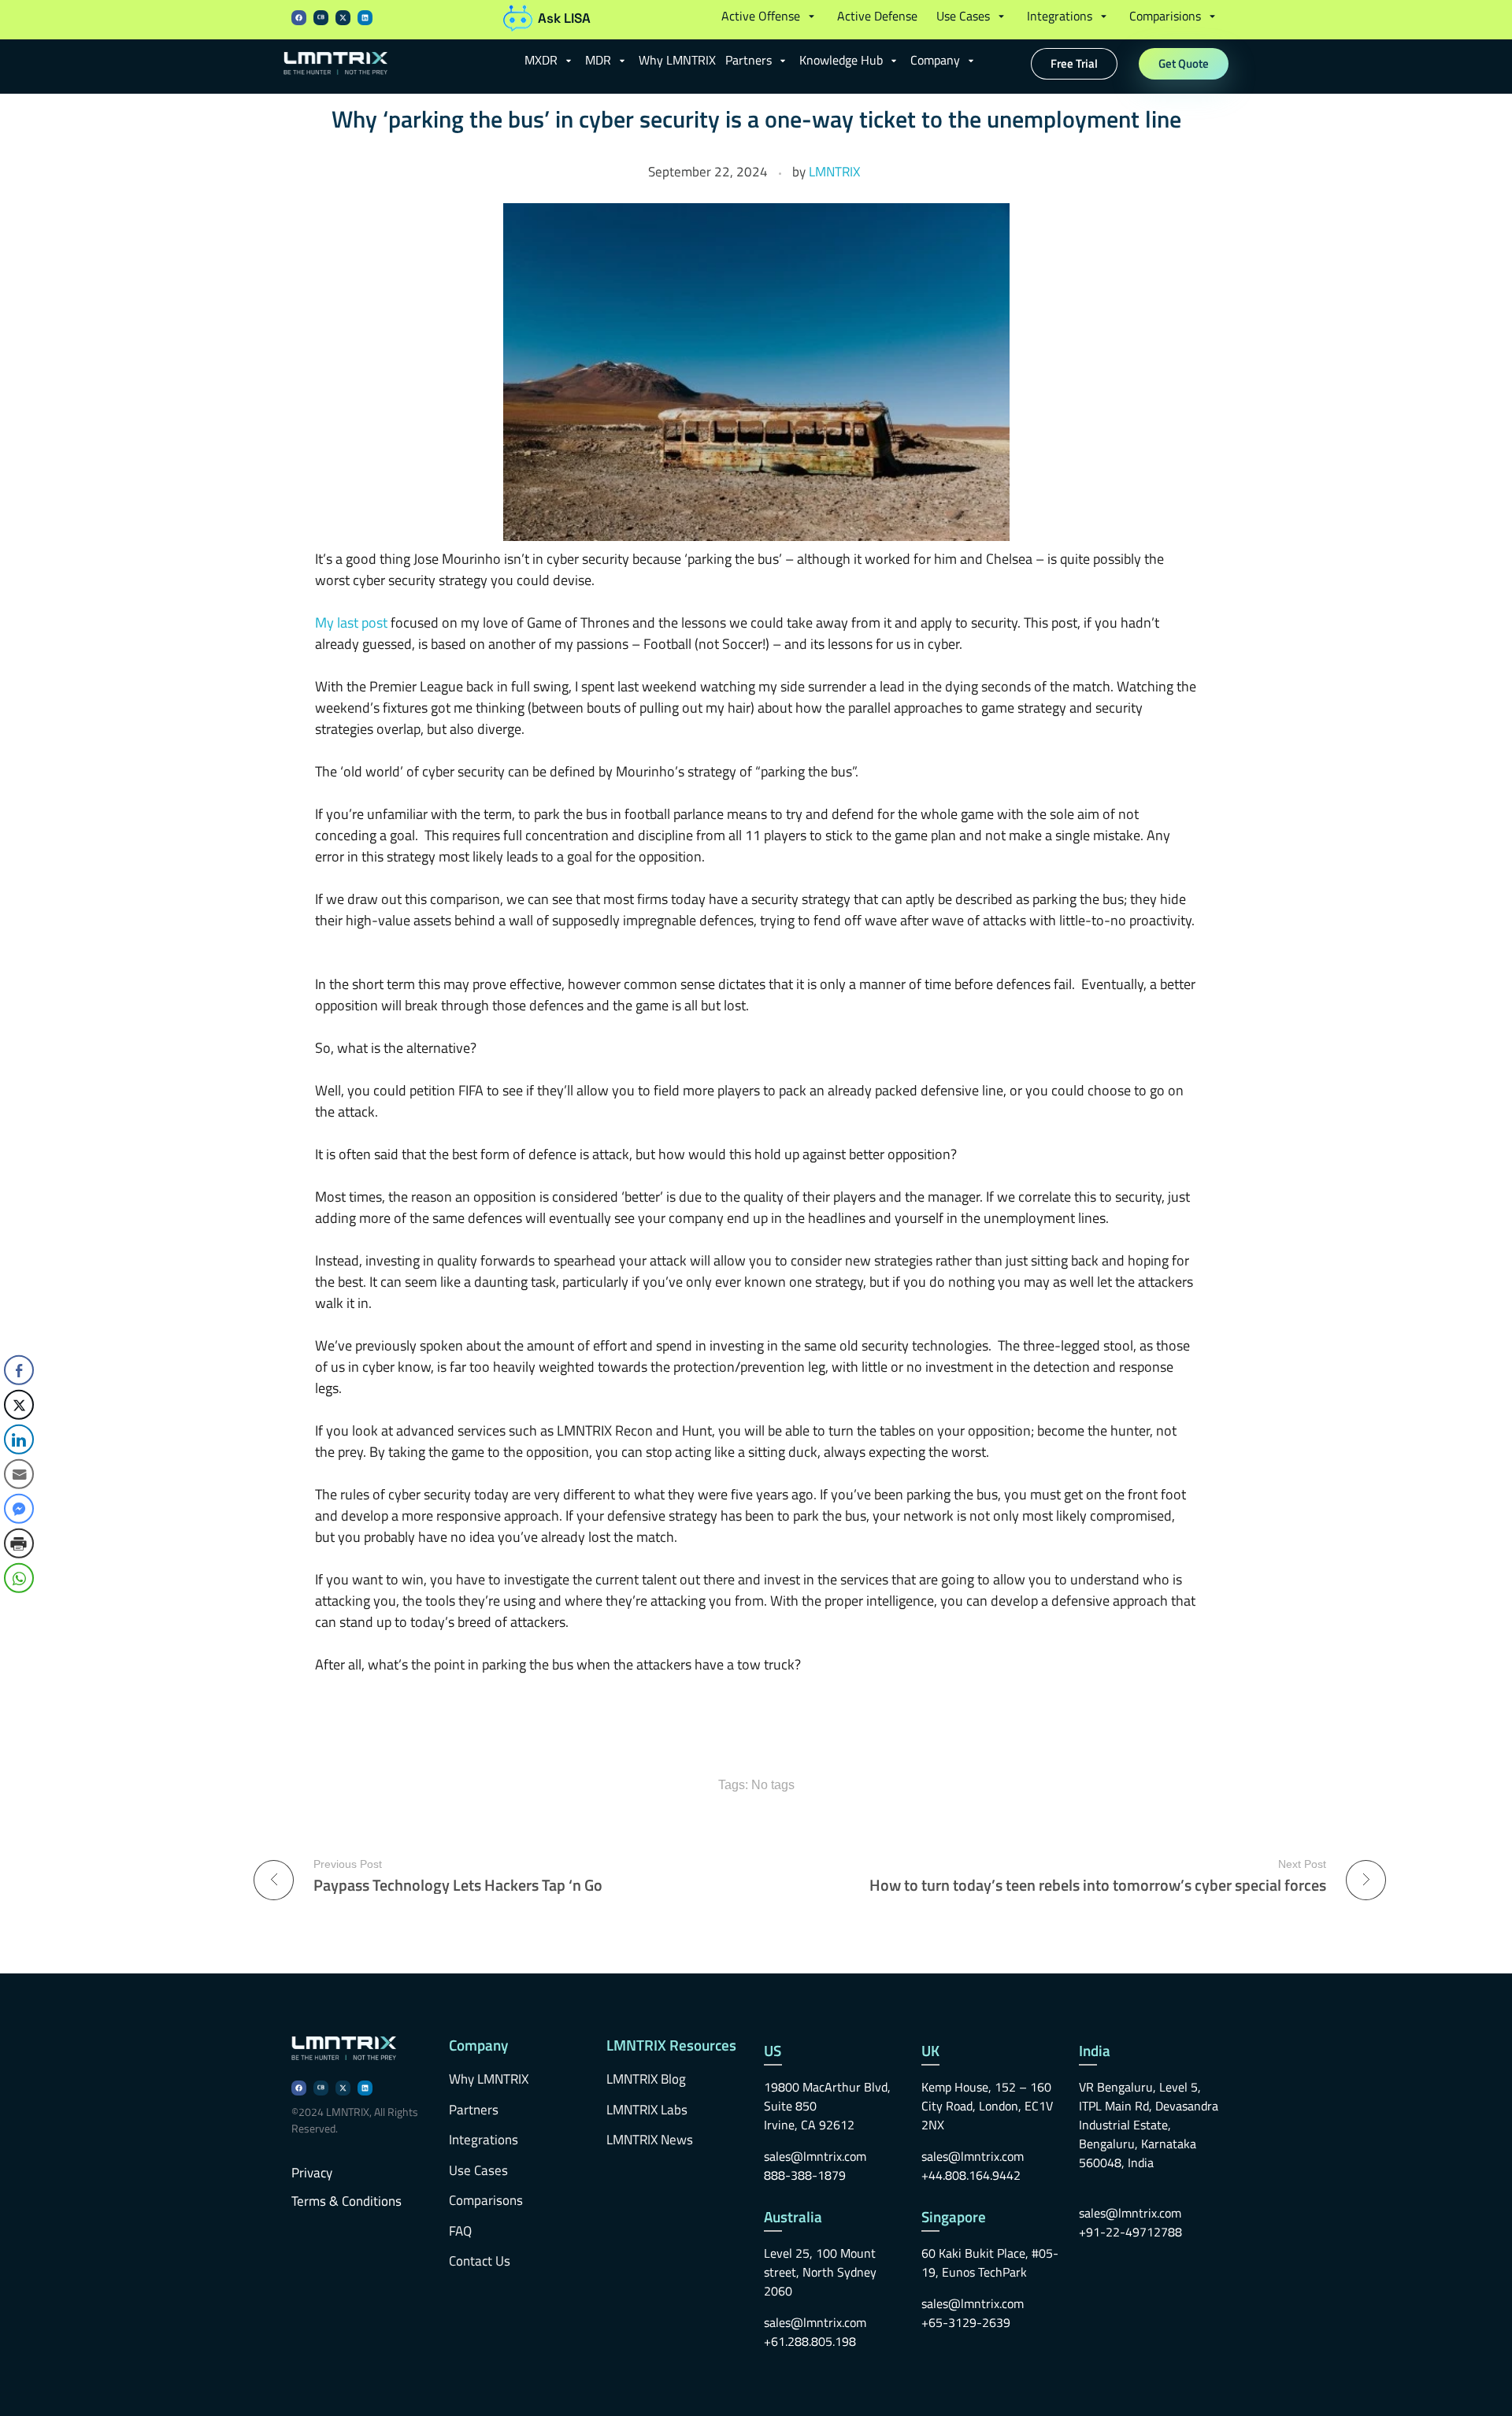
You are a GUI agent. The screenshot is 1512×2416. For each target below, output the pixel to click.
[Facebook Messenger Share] (19, 1509)
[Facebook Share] (19, 1370)
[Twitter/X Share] (19, 1405)
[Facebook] (299, 18)
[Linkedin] (365, 18)
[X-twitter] (343, 18)
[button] (770, 16)
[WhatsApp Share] (19, 1578)
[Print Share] (19, 1543)
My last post (351, 623)
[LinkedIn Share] (19, 1440)
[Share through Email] (19, 1474)
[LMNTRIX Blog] (397, 64)
